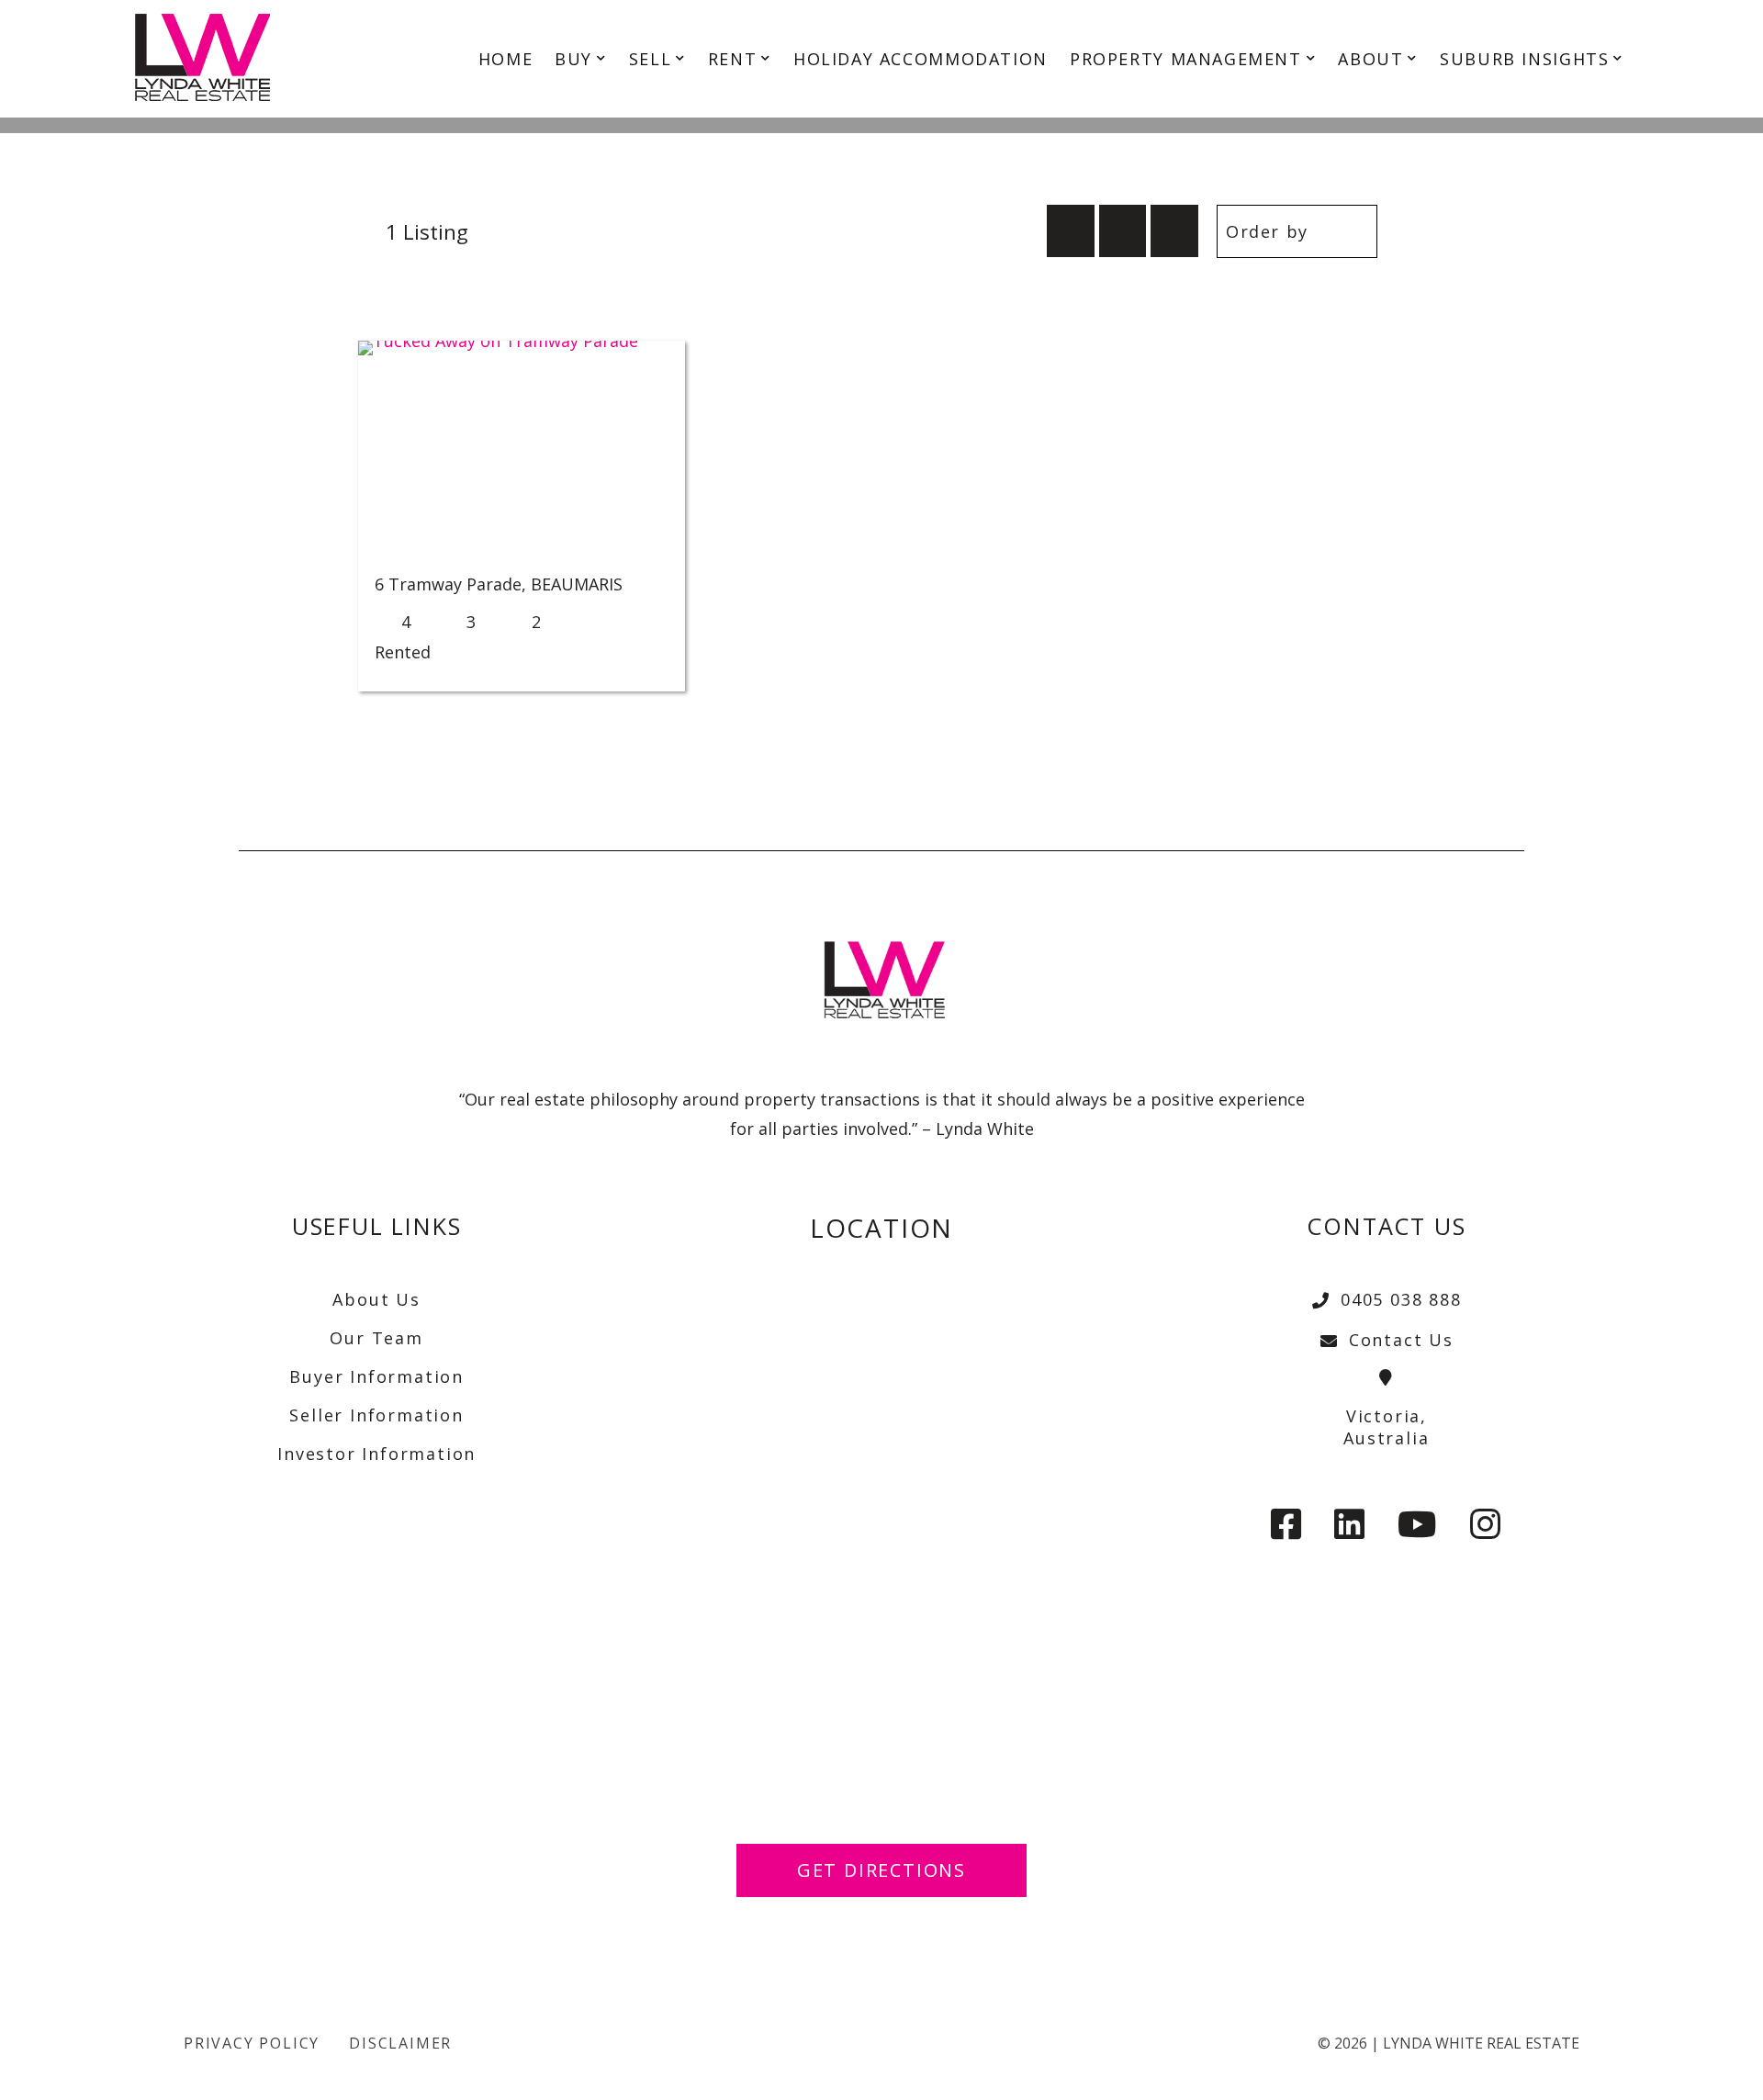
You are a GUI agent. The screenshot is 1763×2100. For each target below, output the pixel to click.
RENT (732, 59)
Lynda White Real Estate (1481, 2043)
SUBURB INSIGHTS (1524, 59)
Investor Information (376, 1454)
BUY (573, 59)
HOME (505, 59)
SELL (650, 59)
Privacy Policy (252, 2043)
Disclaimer (400, 2043)
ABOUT (1370, 59)
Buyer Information (376, 1376)
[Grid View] (1123, 231)
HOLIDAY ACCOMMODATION (921, 59)
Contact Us (1401, 1340)
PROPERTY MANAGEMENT (1186, 59)
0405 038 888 (1401, 1299)
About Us (376, 1299)
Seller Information (376, 1415)
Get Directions (881, 1870)
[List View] (1174, 231)
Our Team (376, 1338)
